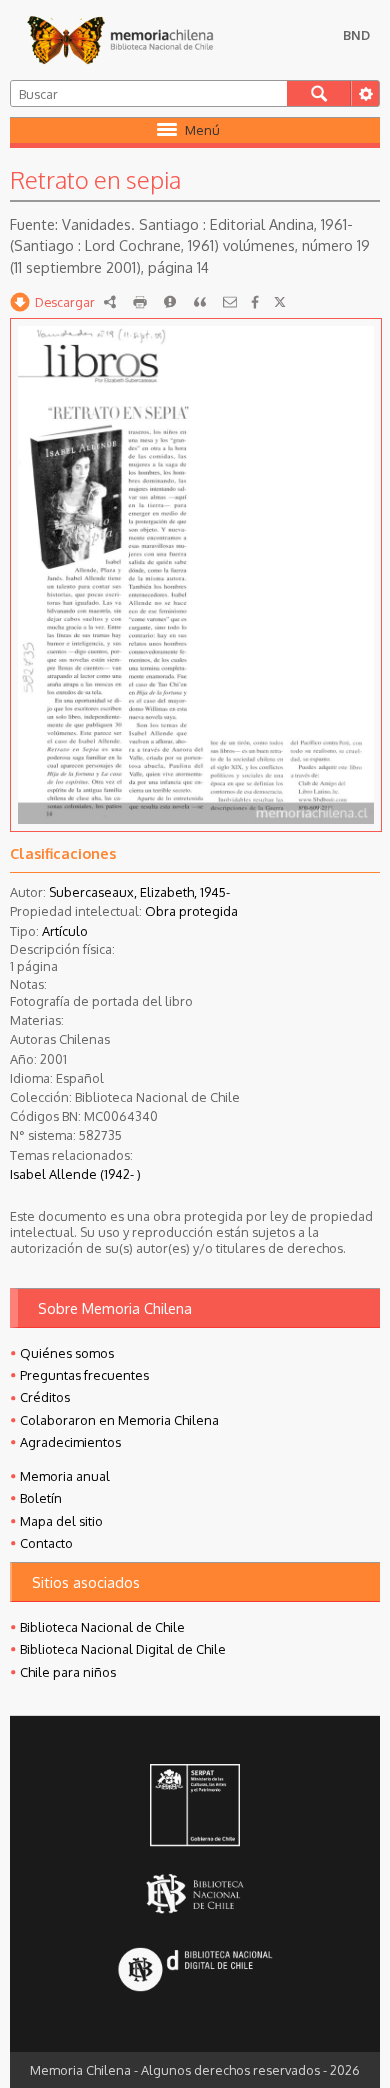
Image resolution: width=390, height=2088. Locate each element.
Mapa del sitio (61, 1521)
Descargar (65, 302)
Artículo (65, 931)
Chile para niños (68, 1672)
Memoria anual (65, 1476)
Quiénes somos (67, 1353)
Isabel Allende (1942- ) (75, 1174)
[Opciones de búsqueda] (365, 93)
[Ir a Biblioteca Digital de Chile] (195, 1970)
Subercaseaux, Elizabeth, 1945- (139, 892)
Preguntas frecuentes (84, 1375)
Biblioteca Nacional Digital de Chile (123, 1649)
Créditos (45, 1397)
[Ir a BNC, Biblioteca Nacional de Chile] (195, 1893)
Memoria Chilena (120, 40)
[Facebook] (255, 302)
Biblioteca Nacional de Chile (102, 1627)
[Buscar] (319, 93)
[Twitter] (280, 302)
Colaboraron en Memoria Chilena (119, 1420)
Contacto (46, 1543)
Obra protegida (191, 911)
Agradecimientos (70, 1442)
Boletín (41, 1498)
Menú (202, 130)
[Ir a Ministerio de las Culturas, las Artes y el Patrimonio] (195, 1807)
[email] (230, 302)
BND (356, 35)
